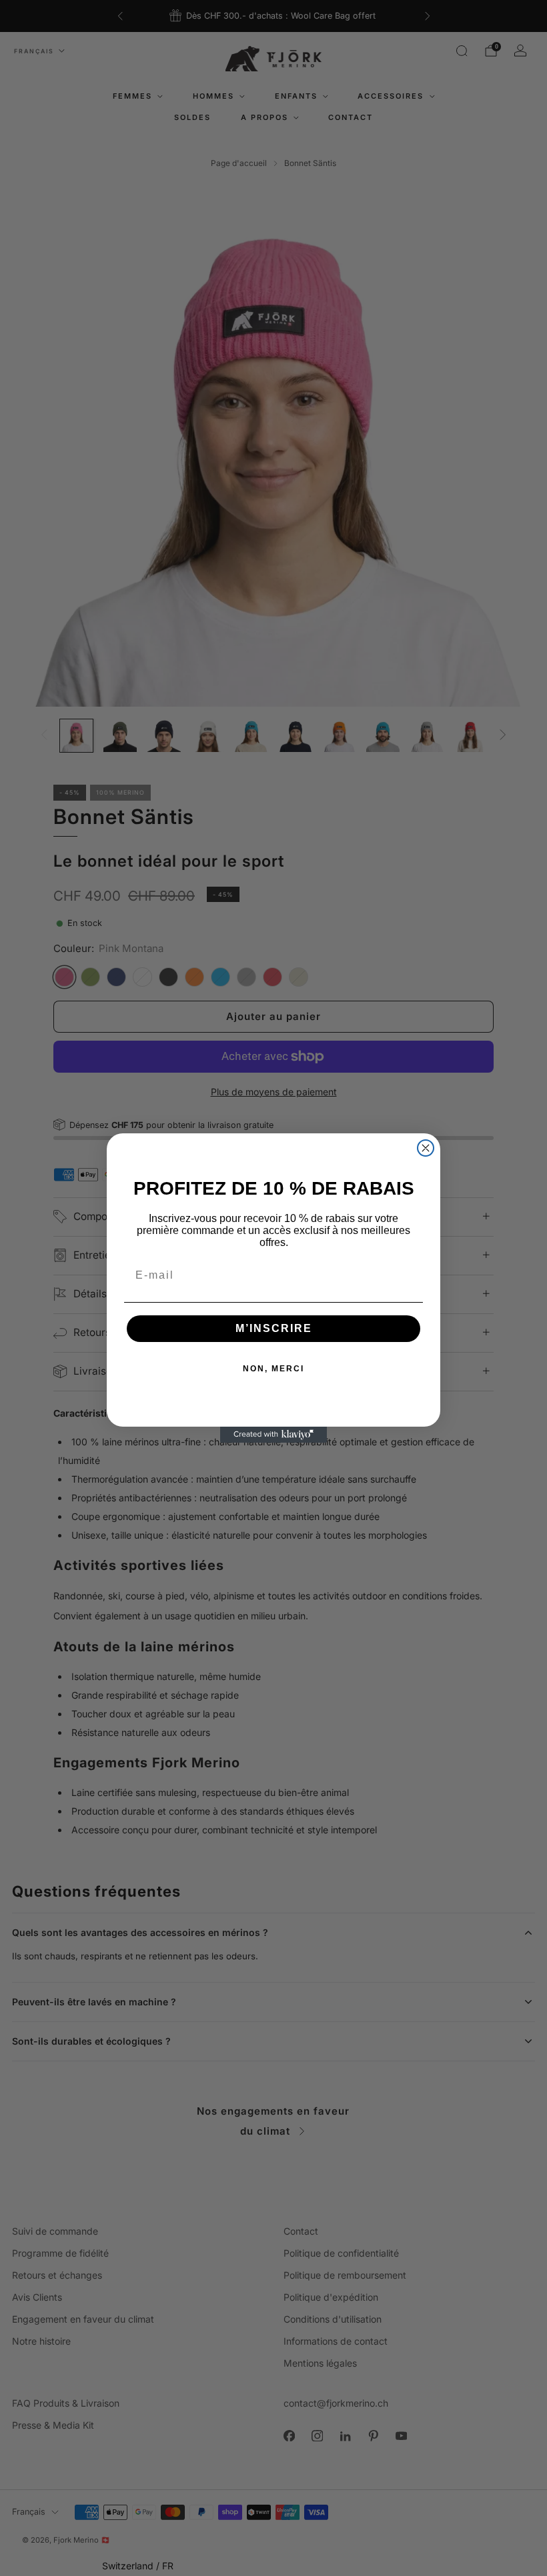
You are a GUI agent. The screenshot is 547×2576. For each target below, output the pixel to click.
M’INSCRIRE (274, 1328)
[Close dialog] (426, 1148)
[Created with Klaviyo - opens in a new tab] (273, 1435)
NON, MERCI (273, 1369)
